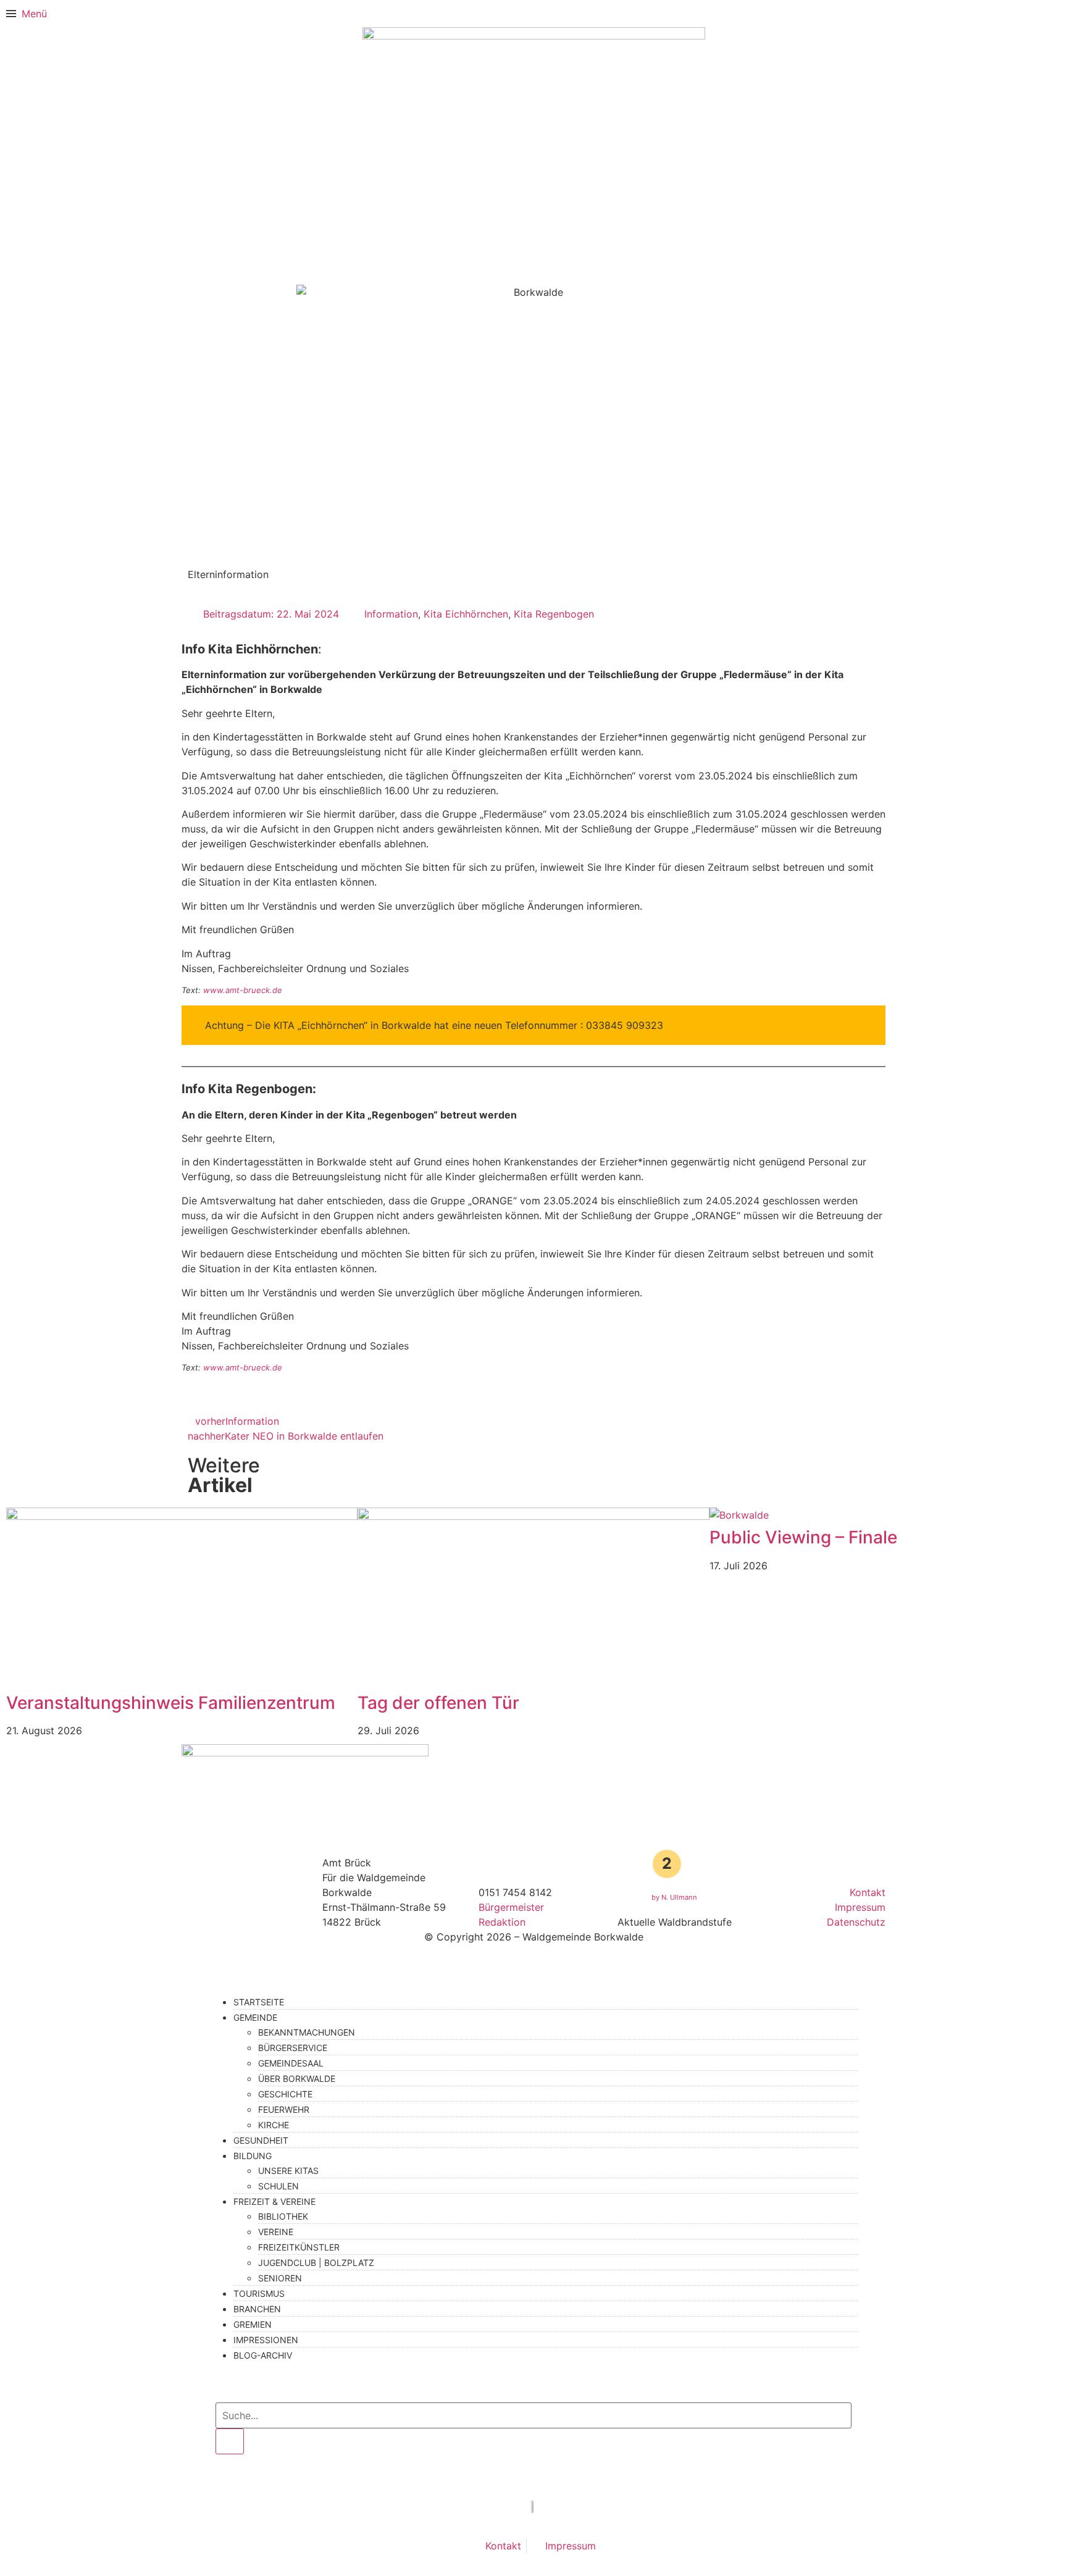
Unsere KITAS (288, 2171)
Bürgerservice (293, 2048)
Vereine (276, 2232)
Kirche (274, 2125)
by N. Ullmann (674, 1897)
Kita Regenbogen (554, 614)
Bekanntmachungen (307, 2032)
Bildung (253, 2156)
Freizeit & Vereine (274, 2201)
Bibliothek (283, 2216)
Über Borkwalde (297, 2079)
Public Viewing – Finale (803, 1537)
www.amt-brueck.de (243, 990)
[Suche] (230, 2441)
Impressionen (266, 2340)
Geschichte (285, 2094)
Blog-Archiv (263, 2355)
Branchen (257, 2309)
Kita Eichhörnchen (466, 614)
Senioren (280, 2278)
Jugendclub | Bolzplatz (316, 2263)
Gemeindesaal (291, 2063)
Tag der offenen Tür (438, 1703)
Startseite (259, 2002)
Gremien (253, 2324)
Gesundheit (261, 2140)
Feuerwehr (284, 2109)
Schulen (278, 2186)
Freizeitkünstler (299, 2247)
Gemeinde (255, 2017)
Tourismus (259, 2293)
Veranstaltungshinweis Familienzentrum (171, 1703)
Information (391, 614)
